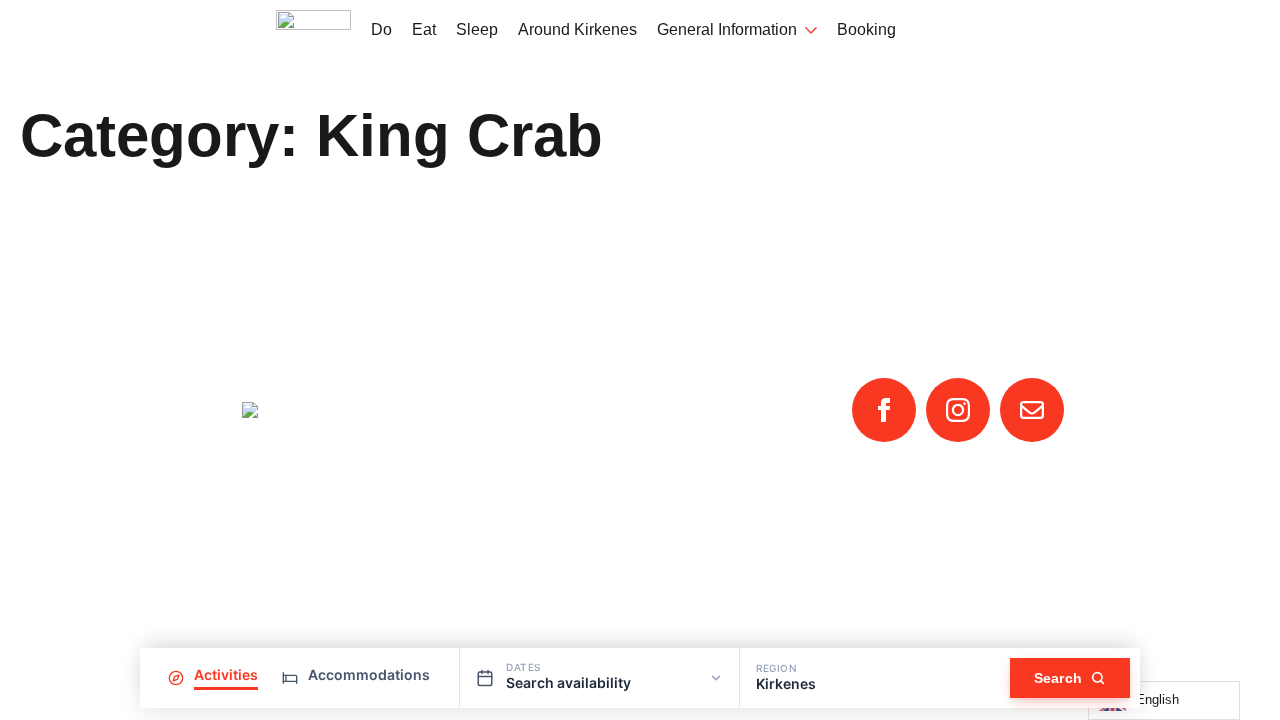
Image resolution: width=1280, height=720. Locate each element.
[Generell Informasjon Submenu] (807, 31)
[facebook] (884, 410)
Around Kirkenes (577, 30)
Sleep (477, 30)
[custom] (1032, 410)
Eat (424, 30)
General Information (727, 30)
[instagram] (958, 410)
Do (381, 30)
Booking (866, 30)
